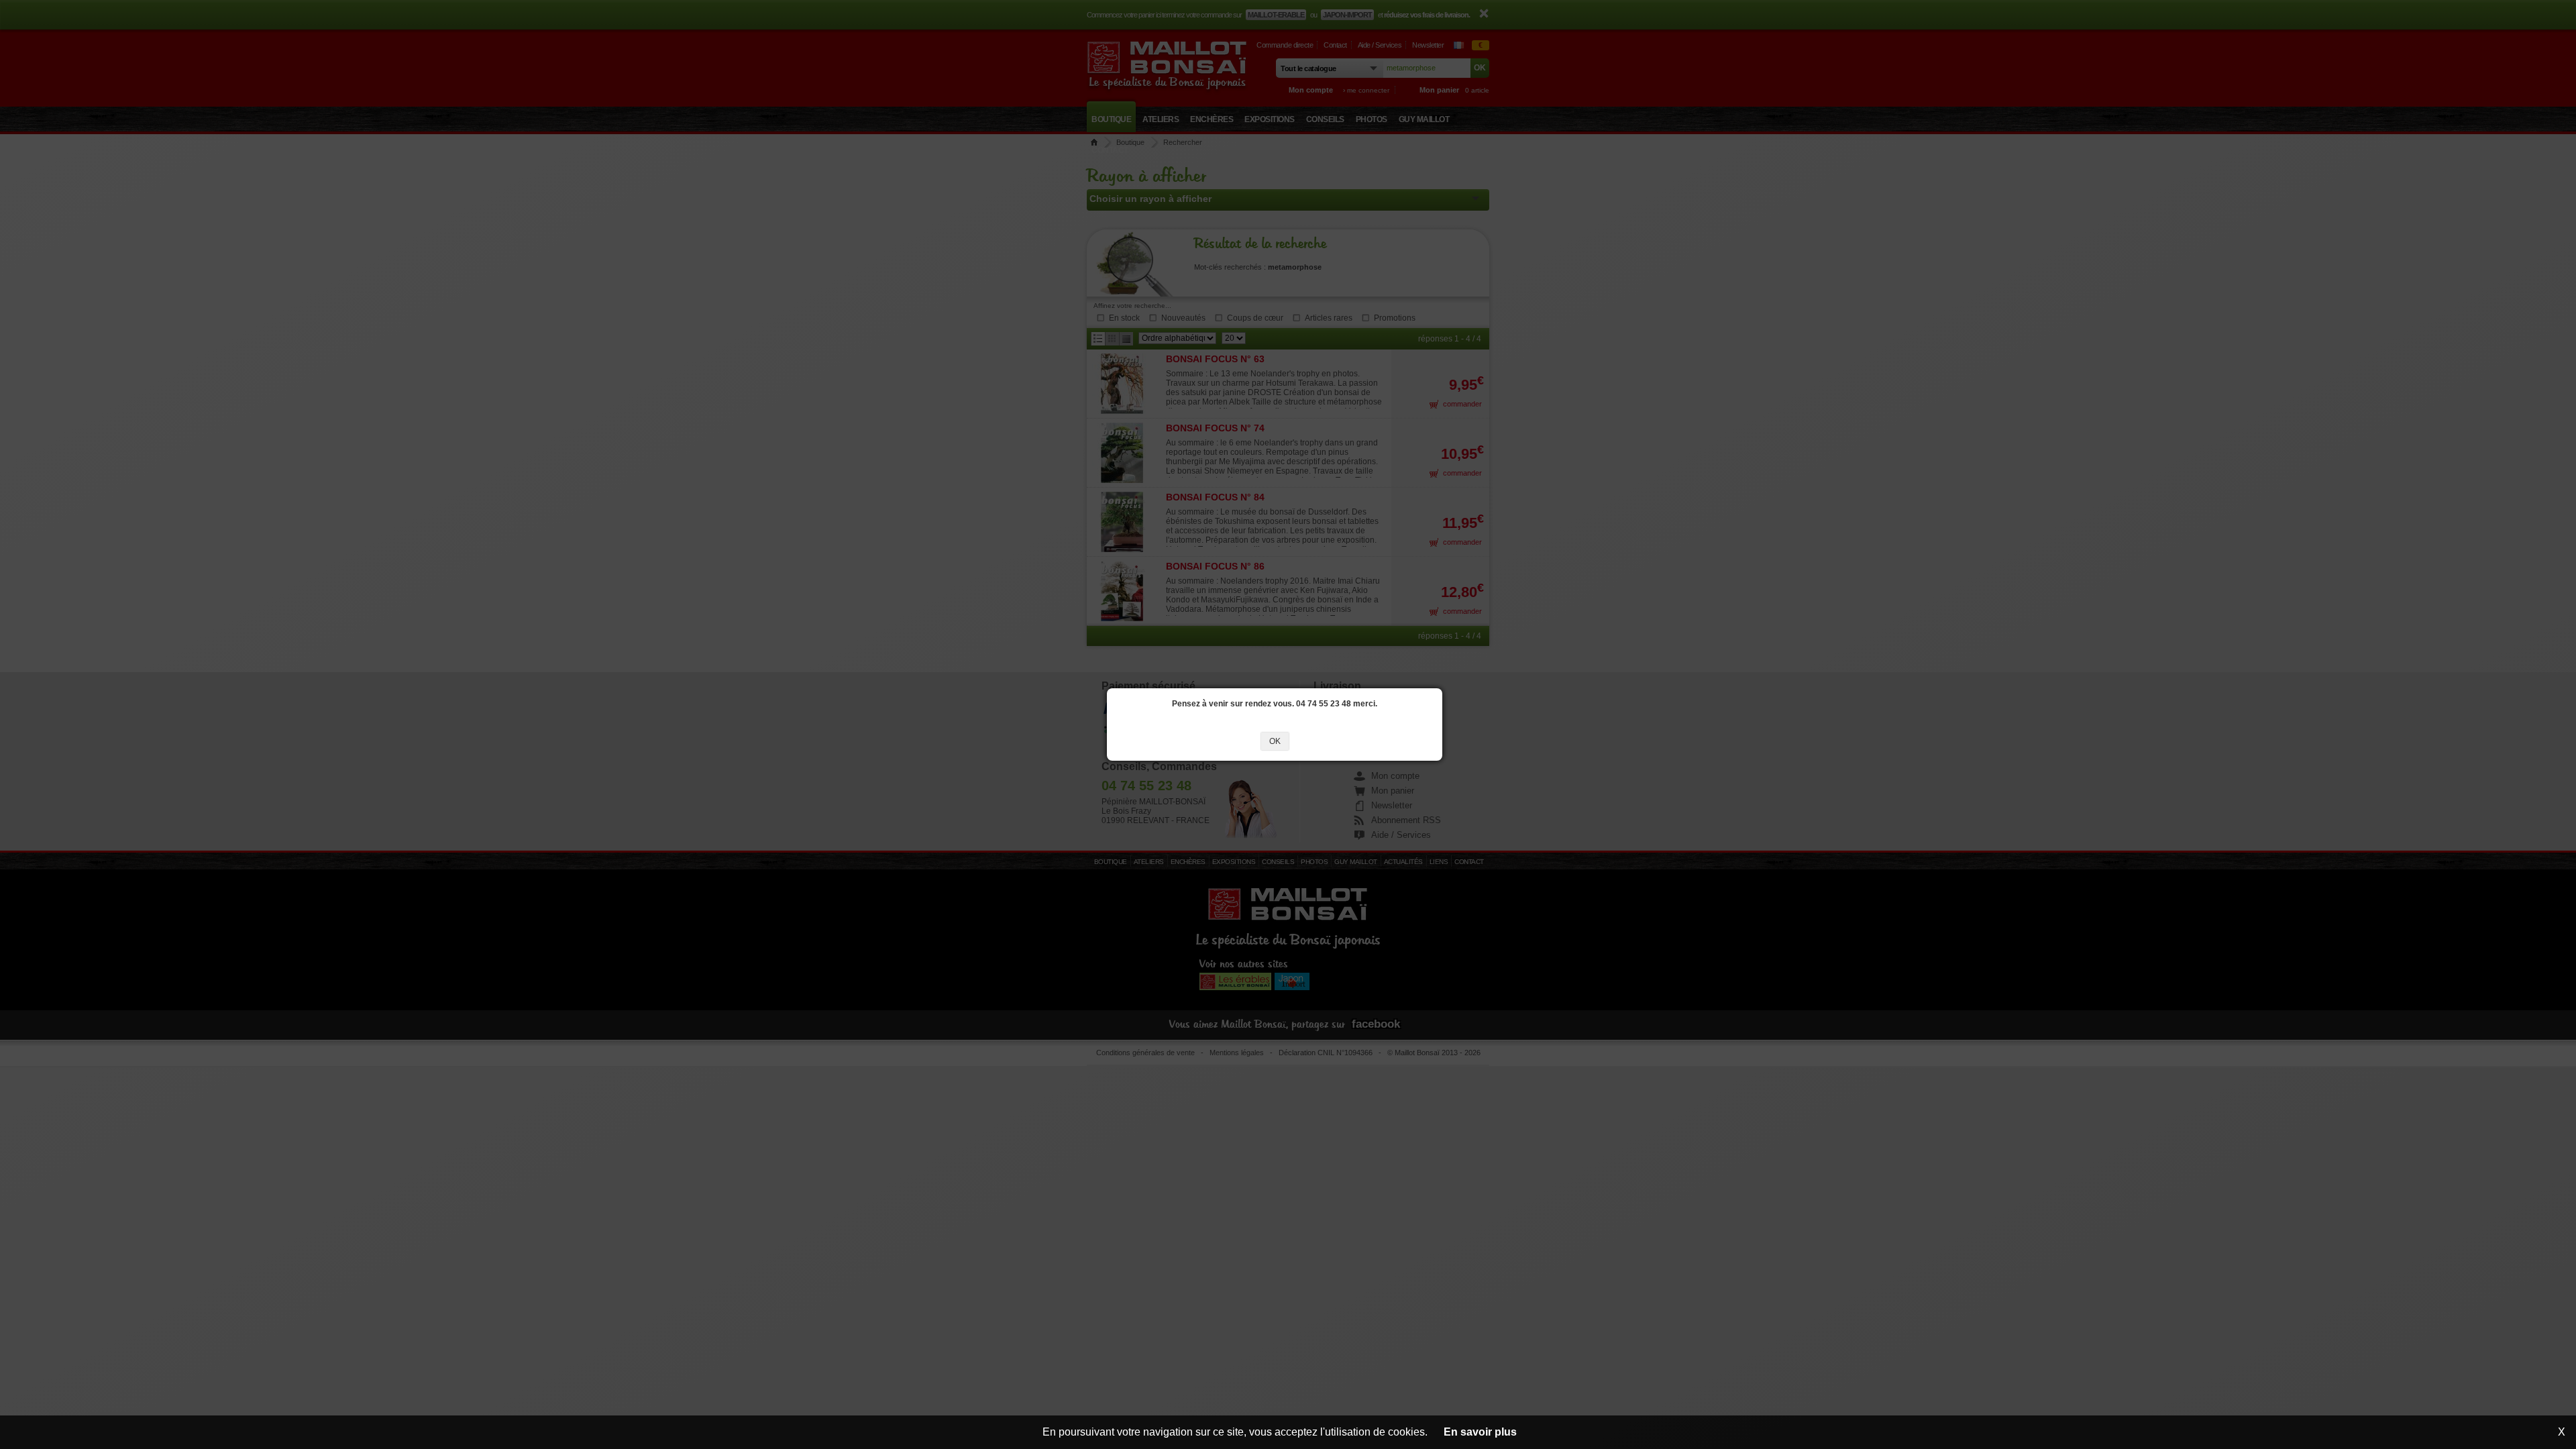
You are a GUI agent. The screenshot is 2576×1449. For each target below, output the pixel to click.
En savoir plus (1480, 1432)
